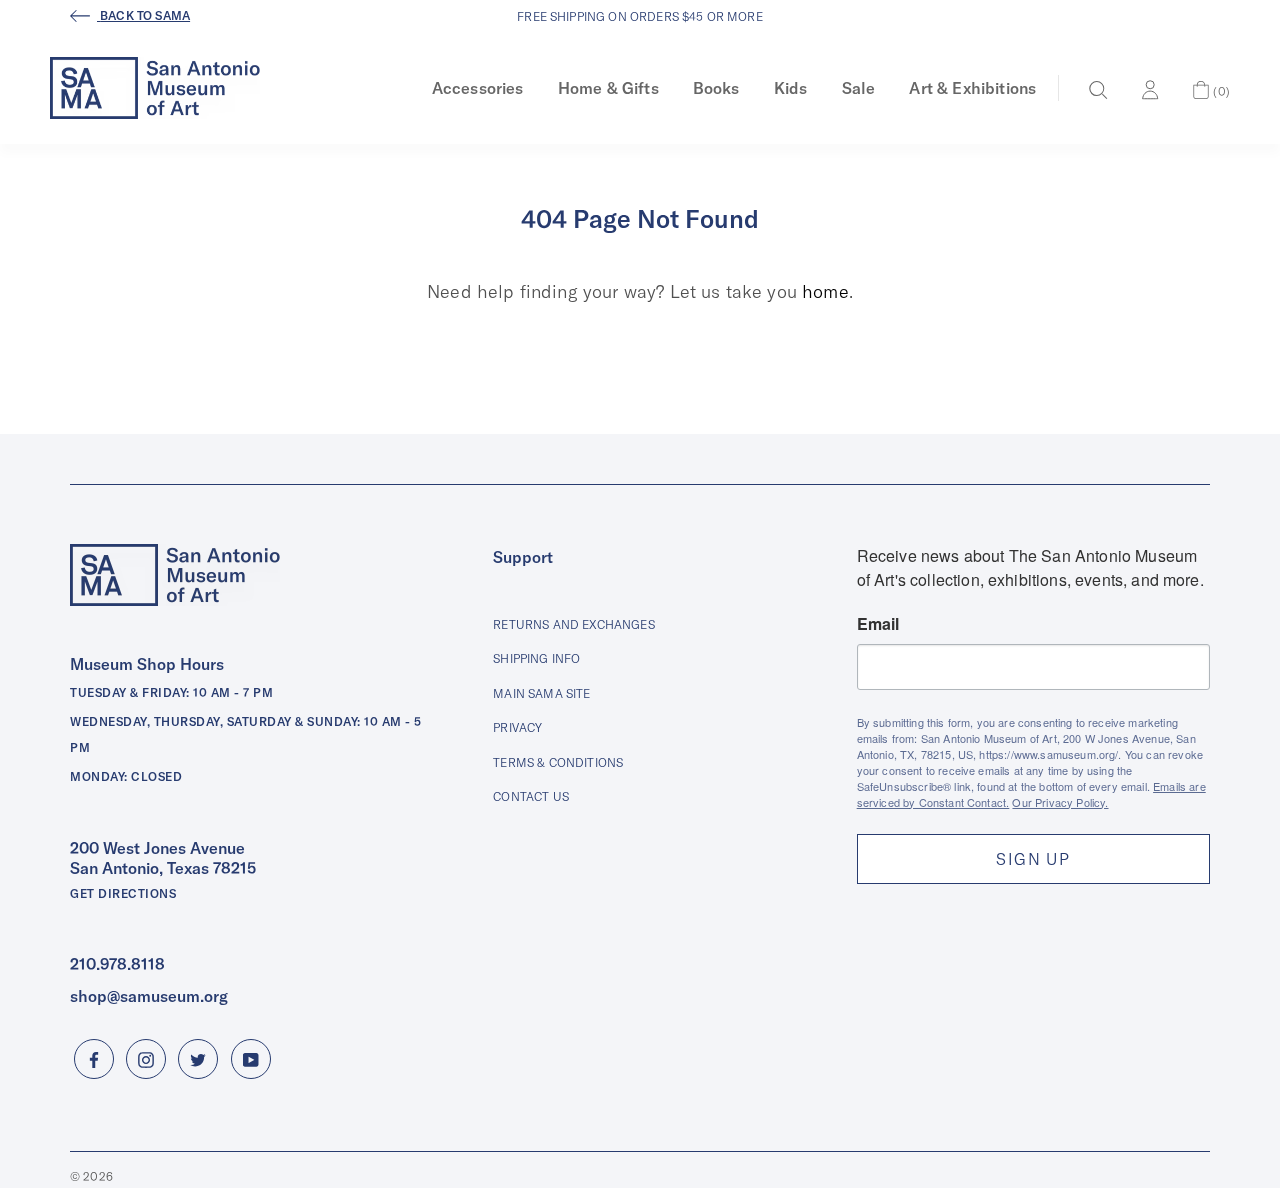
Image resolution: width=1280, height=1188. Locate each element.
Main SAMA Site (541, 693)
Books (716, 88)
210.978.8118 (117, 964)
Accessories (478, 88)
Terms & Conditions (558, 762)
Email (878, 624)
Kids (791, 88)
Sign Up (1033, 859)
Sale (859, 88)
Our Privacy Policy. (1060, 802)
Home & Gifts (608, 88)
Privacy (517, 727)
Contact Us (531, 796)
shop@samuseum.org (149, 996)
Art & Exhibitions (972, 88)
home (825, 291)
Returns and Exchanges (573, 624)
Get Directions (123, 893)
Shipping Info (536, 658)
